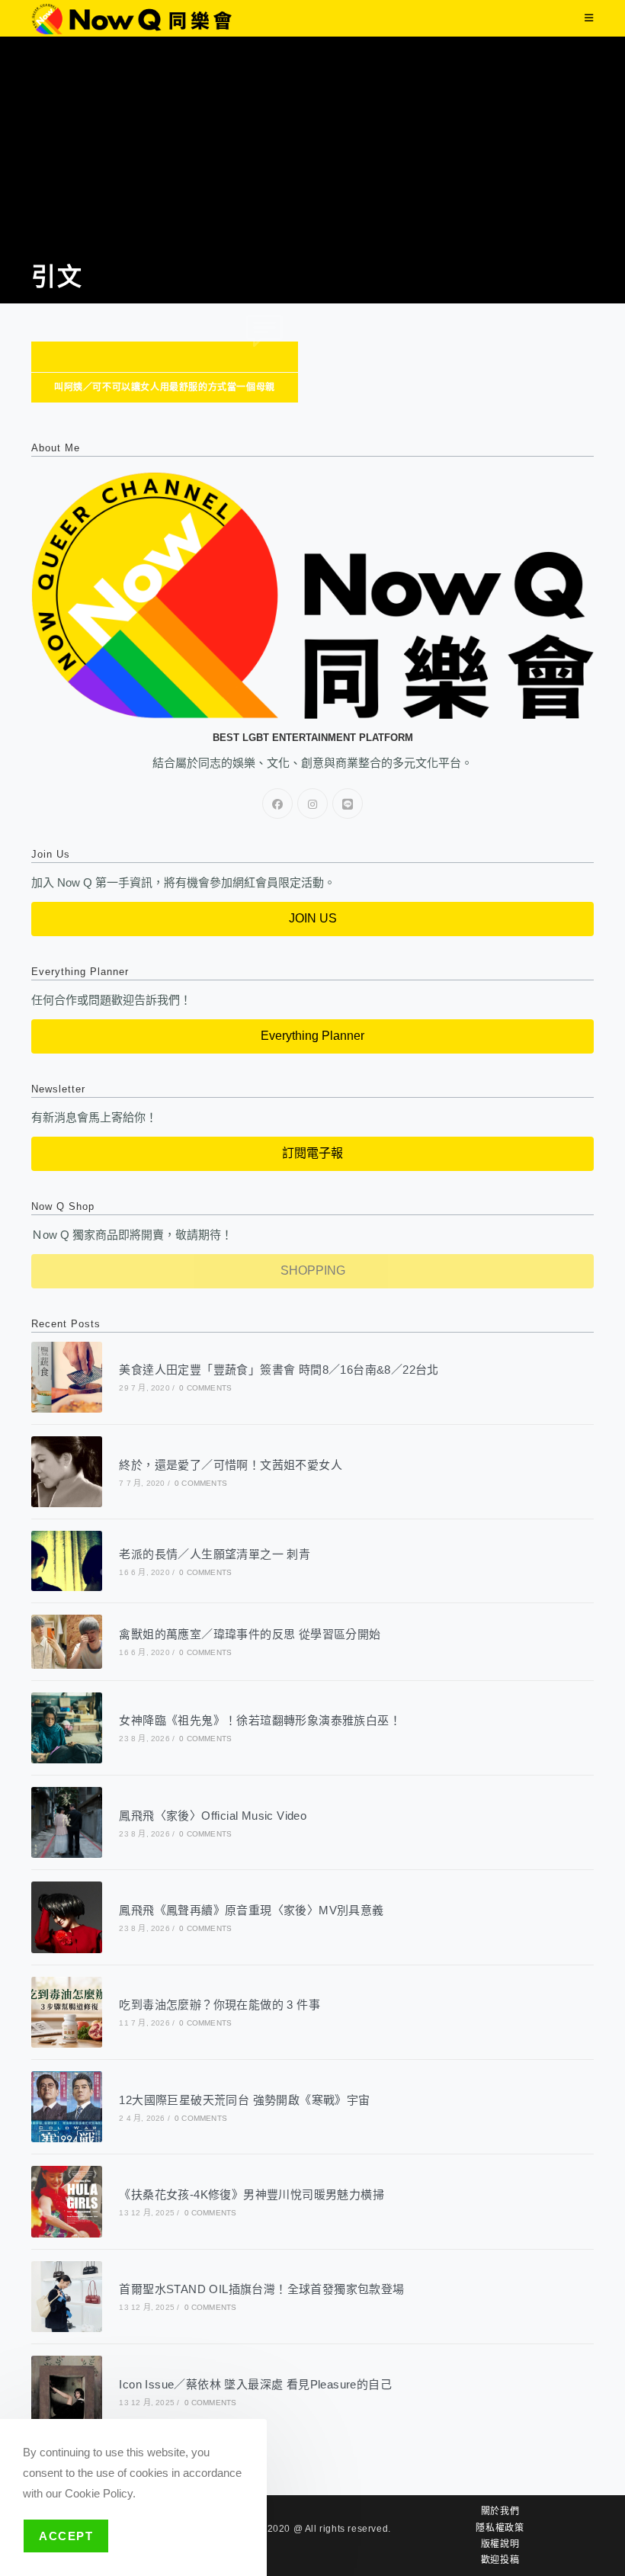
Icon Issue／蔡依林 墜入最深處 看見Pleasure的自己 (255, 2384)
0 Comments (205, 1388)
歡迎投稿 (500, 2560)
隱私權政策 (500, 2528)
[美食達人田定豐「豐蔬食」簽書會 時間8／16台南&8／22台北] (67, 1377)
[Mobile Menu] (589, 18)
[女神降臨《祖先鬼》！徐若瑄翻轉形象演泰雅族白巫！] (67, 1728)
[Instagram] (312, 804)
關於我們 (500, 2511)
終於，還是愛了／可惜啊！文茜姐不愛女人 (231, 1465)
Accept (66, 2536)
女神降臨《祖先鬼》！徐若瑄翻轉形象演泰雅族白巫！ (260, 1720)
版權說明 (500, 2544)
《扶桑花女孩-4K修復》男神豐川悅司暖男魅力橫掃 (252, 2194)
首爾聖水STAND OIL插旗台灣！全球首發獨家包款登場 (261, 2289)
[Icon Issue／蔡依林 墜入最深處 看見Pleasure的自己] (67, 2391)
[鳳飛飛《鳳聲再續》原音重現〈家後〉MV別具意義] (67, 1917)
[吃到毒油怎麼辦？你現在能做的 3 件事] (67, 2012)
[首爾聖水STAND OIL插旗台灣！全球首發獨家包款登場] (67, 2297)
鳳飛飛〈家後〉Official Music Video (213, 1816)
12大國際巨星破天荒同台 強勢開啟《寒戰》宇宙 (244, 2100)
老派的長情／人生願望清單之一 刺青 (215, 1554)
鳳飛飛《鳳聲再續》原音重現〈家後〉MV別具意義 (251, 1910)
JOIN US (313, 918)
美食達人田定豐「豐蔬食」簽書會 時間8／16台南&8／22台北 (279, 1370)
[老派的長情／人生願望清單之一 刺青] (67, 1561)
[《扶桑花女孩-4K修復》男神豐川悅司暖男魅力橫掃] (67, 2201)
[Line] (348, 804)
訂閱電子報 (312, 1153)
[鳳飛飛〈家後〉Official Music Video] (67, 1822)
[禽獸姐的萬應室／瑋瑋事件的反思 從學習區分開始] (67, 1641)
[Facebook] (277, 804)
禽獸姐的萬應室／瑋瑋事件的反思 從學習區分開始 (250, 1634)
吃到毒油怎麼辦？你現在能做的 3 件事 (220, 2005)
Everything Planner (312, 1036)
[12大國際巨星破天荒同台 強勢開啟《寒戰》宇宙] (67, 2107)
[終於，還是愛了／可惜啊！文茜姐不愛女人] (67, 1472)
